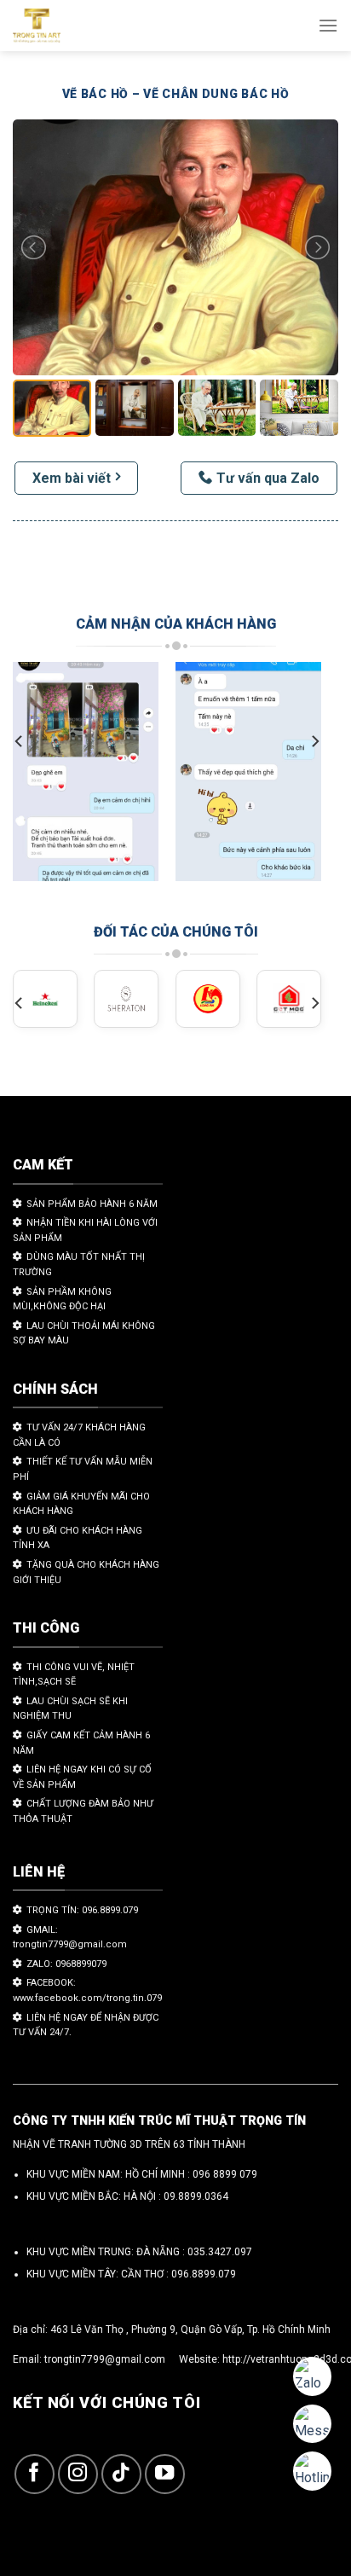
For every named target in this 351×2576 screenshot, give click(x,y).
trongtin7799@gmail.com (105, 2359)
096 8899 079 (225, 2174)
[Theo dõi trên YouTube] (165, 2474)
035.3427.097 (220, 2252)
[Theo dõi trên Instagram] (78, 2474)
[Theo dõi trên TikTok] (121, 2474)
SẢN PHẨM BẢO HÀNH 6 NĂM (92, 1204)
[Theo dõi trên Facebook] (35, 2474)
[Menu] (328, 25)
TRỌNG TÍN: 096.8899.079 (82, 1910)
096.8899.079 (204, 2274)
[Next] (314, 741)
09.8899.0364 (196, 2196)
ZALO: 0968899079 (66, 1964)
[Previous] (20, 741)
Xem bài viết (72, 478)
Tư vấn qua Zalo (268, 478)
